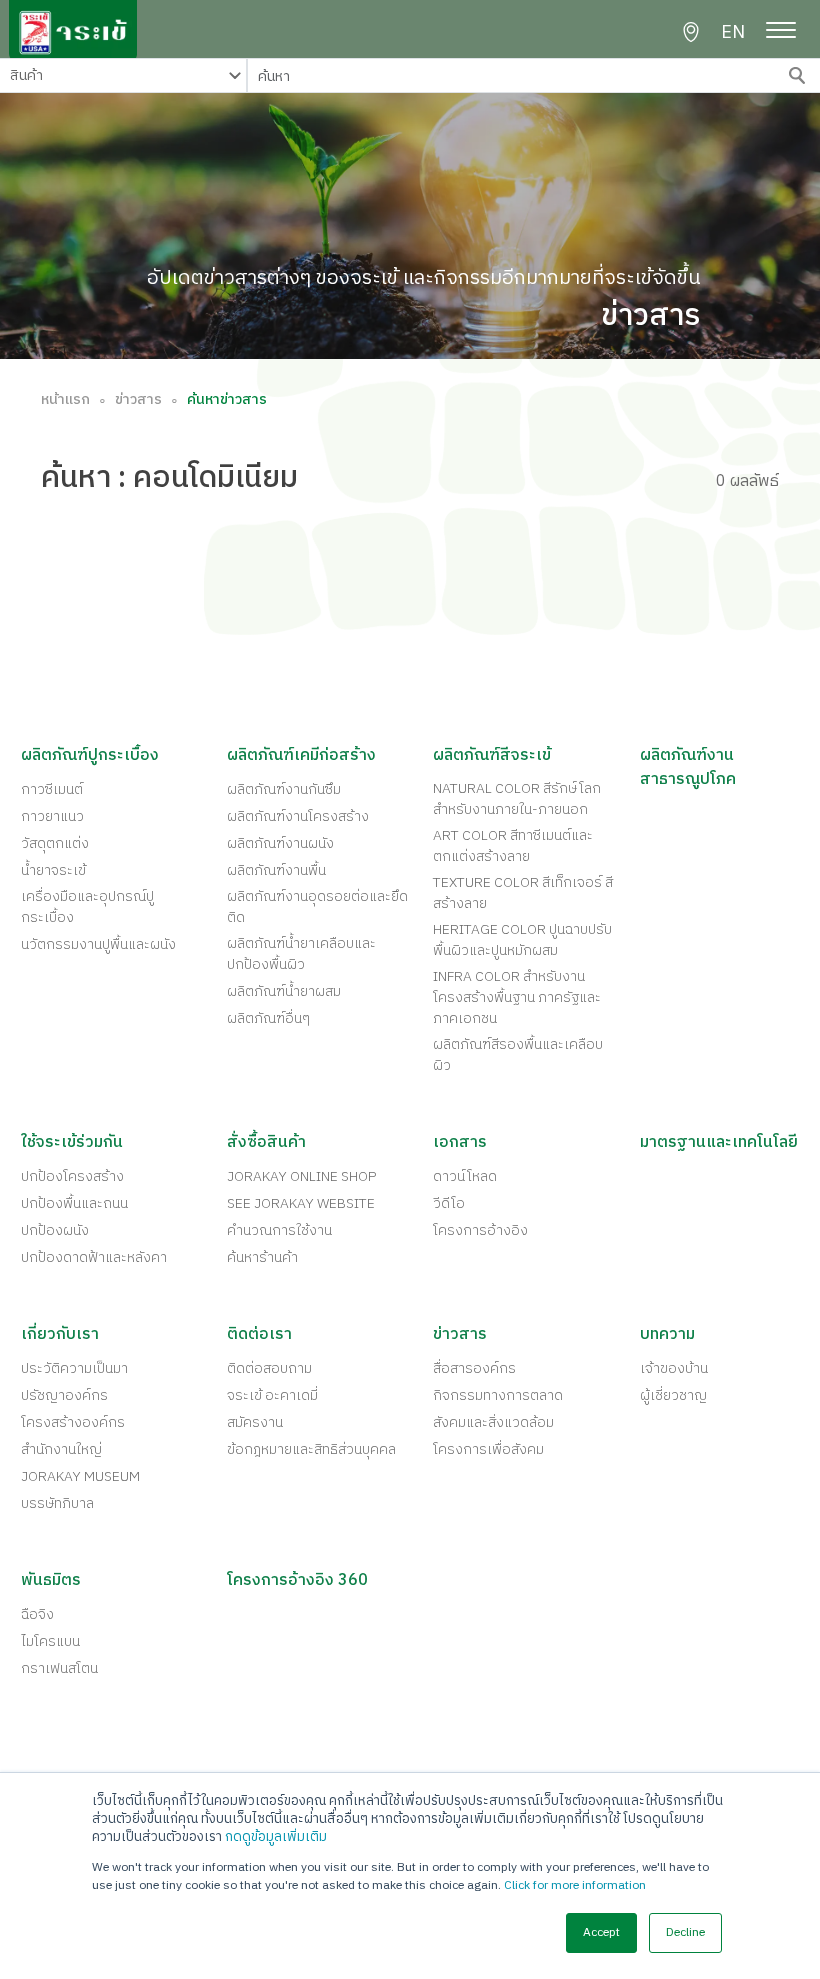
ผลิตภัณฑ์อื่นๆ (268, 1018)
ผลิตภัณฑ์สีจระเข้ (492, 756)
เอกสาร (460, 1143)
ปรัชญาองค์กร (64, 1395)
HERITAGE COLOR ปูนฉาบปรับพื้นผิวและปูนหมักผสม (522, 940)
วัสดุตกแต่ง (55, 843)
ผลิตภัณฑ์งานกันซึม (284, 789)
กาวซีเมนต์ (52, 789)
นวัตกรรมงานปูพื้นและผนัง (98, 944)
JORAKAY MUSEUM (80, 1476)
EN (733, 33)
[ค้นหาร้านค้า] (691, 32)
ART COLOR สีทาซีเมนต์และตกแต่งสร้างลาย (513, 846)
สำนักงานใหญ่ (61, 1449)
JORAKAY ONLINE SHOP (301, 1176)
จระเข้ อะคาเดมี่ (272, 1395)
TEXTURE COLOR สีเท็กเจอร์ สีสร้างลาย (523, 893)
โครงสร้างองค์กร (73, 1422)
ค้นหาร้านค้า (262, 1257)
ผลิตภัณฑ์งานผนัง (280, 843)
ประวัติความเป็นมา (74, 1368)
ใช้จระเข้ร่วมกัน (72, 1143)
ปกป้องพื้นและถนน (74, 1203)
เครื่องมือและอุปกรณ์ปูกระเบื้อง (87, 907)
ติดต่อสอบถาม (269, 1368)
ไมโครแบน (50, 1641)
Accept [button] (601, 1932)
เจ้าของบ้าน (674, 1368)
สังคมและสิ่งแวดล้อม (493, 1422)
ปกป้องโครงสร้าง (72, 1176)
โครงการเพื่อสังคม (488, 1449)
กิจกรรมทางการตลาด (498, 1395)
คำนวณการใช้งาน (279, 1230)
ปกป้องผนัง (55, 1230)
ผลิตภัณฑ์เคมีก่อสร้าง (301, 756)
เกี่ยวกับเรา (60, 1335)
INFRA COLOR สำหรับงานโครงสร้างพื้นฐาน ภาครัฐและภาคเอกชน (517, 997)
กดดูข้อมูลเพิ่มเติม (276, 1837)
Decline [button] (685, 1932)
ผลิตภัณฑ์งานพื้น (276, 870)
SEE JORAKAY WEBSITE (301, 1203)
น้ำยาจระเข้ (53, 870)
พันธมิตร (51, 1581)
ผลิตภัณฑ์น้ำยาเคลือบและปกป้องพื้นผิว (301, 954)
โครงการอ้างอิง (480, 1230)
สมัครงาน (255, 1422)
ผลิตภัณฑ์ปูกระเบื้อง (90, 756)
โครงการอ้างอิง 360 (297, 1581)
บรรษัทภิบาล (57, 1503)
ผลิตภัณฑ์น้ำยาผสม (284, 991)
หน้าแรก (65, 399)
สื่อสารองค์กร (474, 1368)
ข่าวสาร (138, 399)
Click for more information (575, 1885)
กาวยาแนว (52, 816)
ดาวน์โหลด (465, 1176)
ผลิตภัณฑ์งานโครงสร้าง (298, 816)
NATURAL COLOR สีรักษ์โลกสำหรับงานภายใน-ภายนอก (517, 799)
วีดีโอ (449, 1203)
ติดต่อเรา (259, 1335)
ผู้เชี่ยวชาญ (673, 1395)
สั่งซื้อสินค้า (266, 1143)
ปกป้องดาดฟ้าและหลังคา (94, 1257)
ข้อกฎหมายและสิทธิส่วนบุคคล (311, 1449)
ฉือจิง (37, 1614)
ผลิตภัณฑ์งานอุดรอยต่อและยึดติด (317, 907)
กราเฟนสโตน (59, 1668)
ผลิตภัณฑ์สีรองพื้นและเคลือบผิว (518, 1055)
